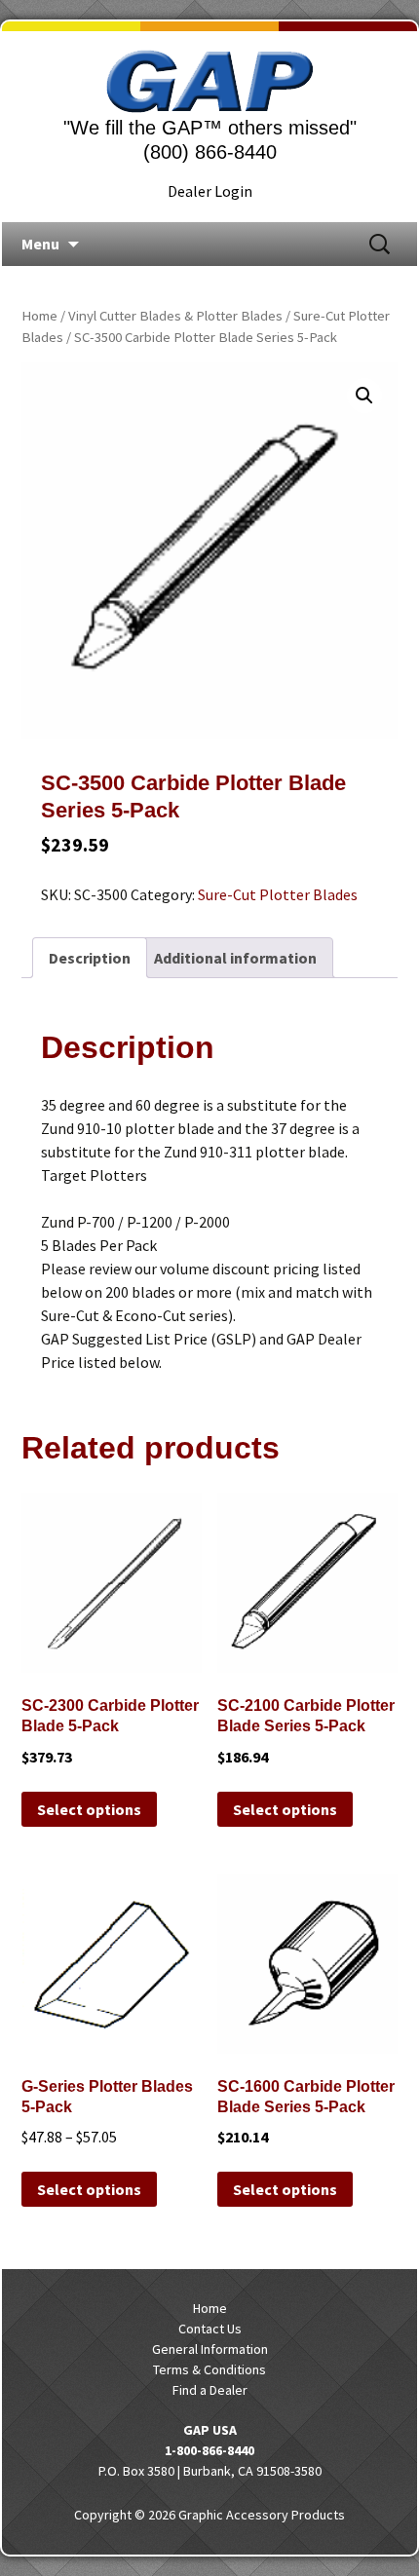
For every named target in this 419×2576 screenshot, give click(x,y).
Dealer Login (210, 191)
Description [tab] (90, 958)
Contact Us (210, 2329)
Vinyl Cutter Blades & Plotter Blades (175, 316)
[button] (364, 396)
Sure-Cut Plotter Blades (278, 894)
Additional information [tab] (235, 958)
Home (39, 316)
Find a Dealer (210, 2390)
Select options (89, 1809)
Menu (40, 244)
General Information (210, 2349)
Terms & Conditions (209, 2369)
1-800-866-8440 (209, 2450)
